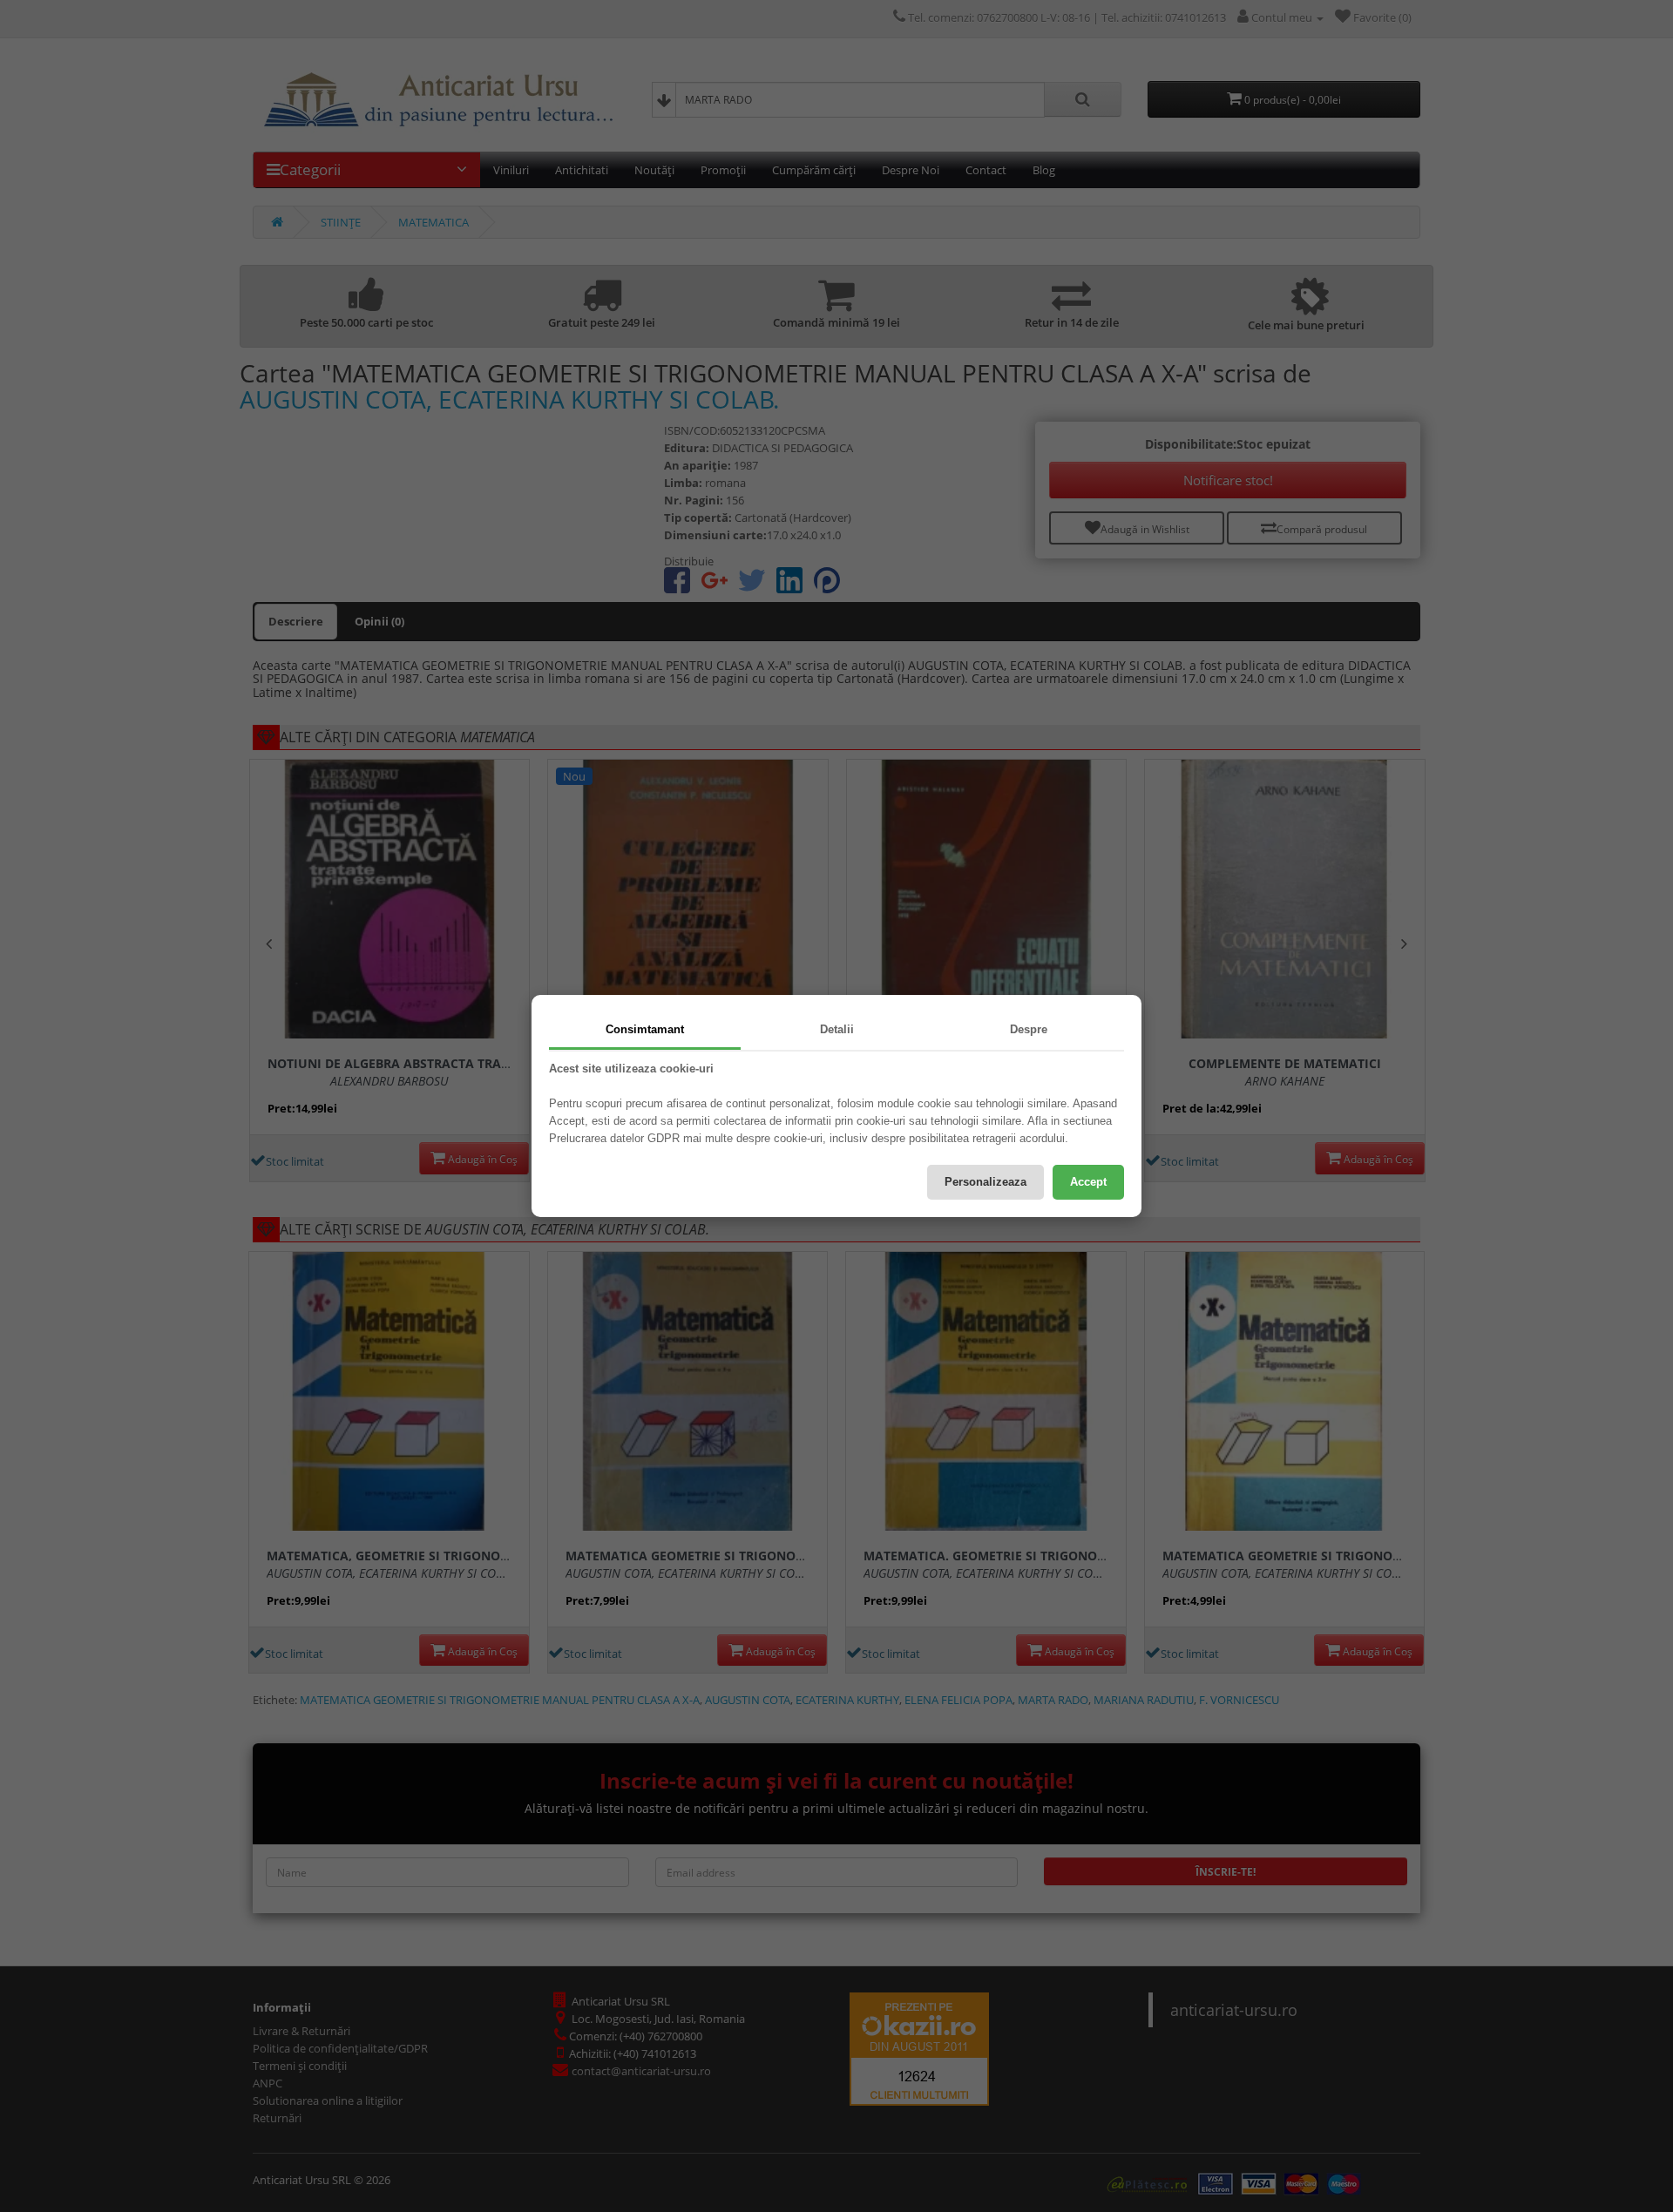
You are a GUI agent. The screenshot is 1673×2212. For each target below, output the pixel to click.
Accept (1088, 1182)
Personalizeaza (986, 1182)
